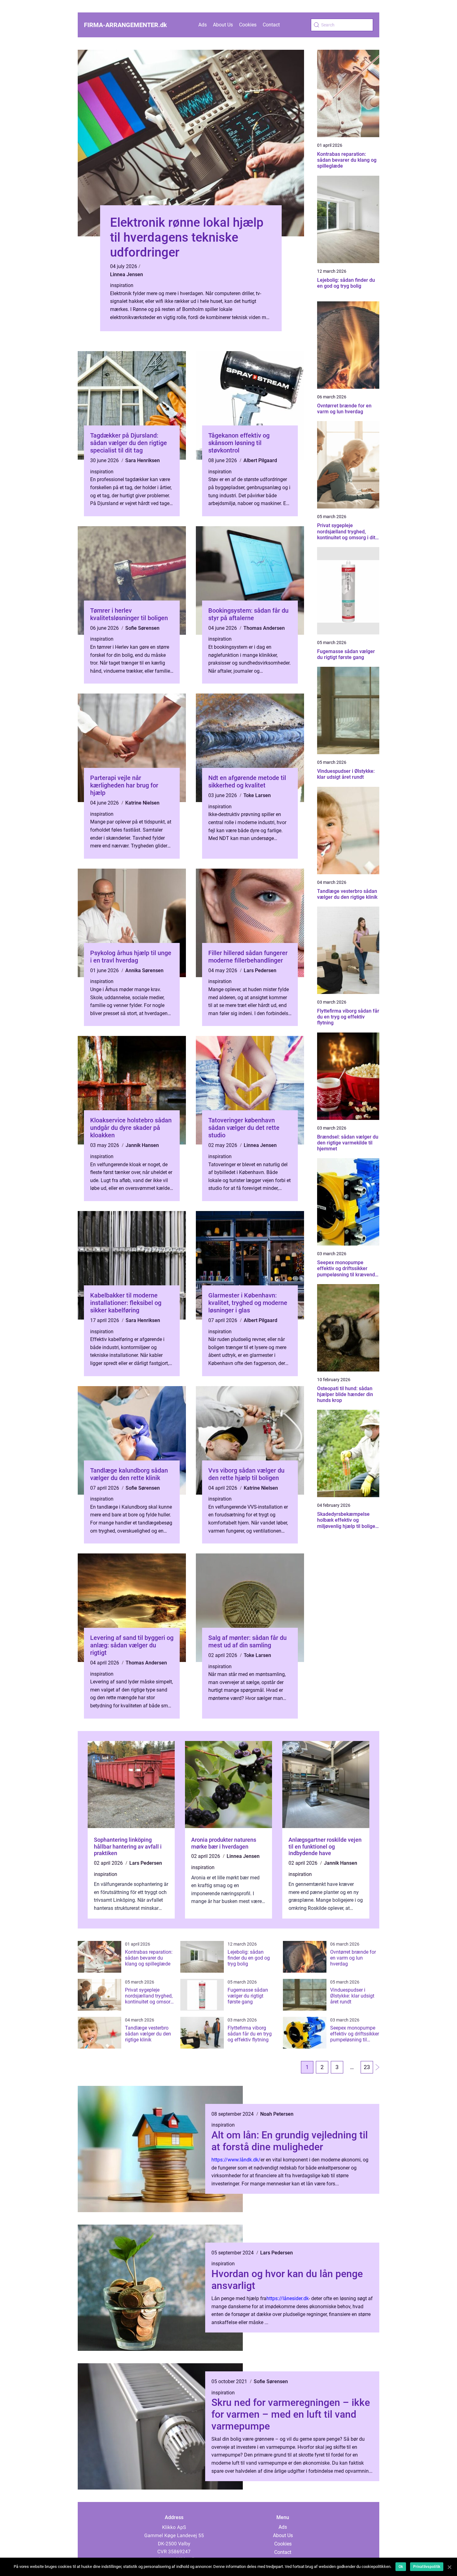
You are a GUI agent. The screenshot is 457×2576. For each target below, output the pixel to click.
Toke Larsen (257, 795)
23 (367, 2067)
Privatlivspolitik (427, 2567)
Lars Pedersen (260, 970)
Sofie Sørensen (142, 628)
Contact (271, 25)
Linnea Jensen (127, 274)
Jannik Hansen (142, 1145)
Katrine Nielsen (142, 803)
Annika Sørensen (144, 970)
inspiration (122, 285)
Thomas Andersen (264, 628)
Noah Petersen (277, 2114)
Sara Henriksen (143, 460)
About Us (223, 25)
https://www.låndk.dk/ (236, 2160)
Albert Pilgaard (260, 460)
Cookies (248, 25)
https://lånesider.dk (288, 2298)
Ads (203, 25)
